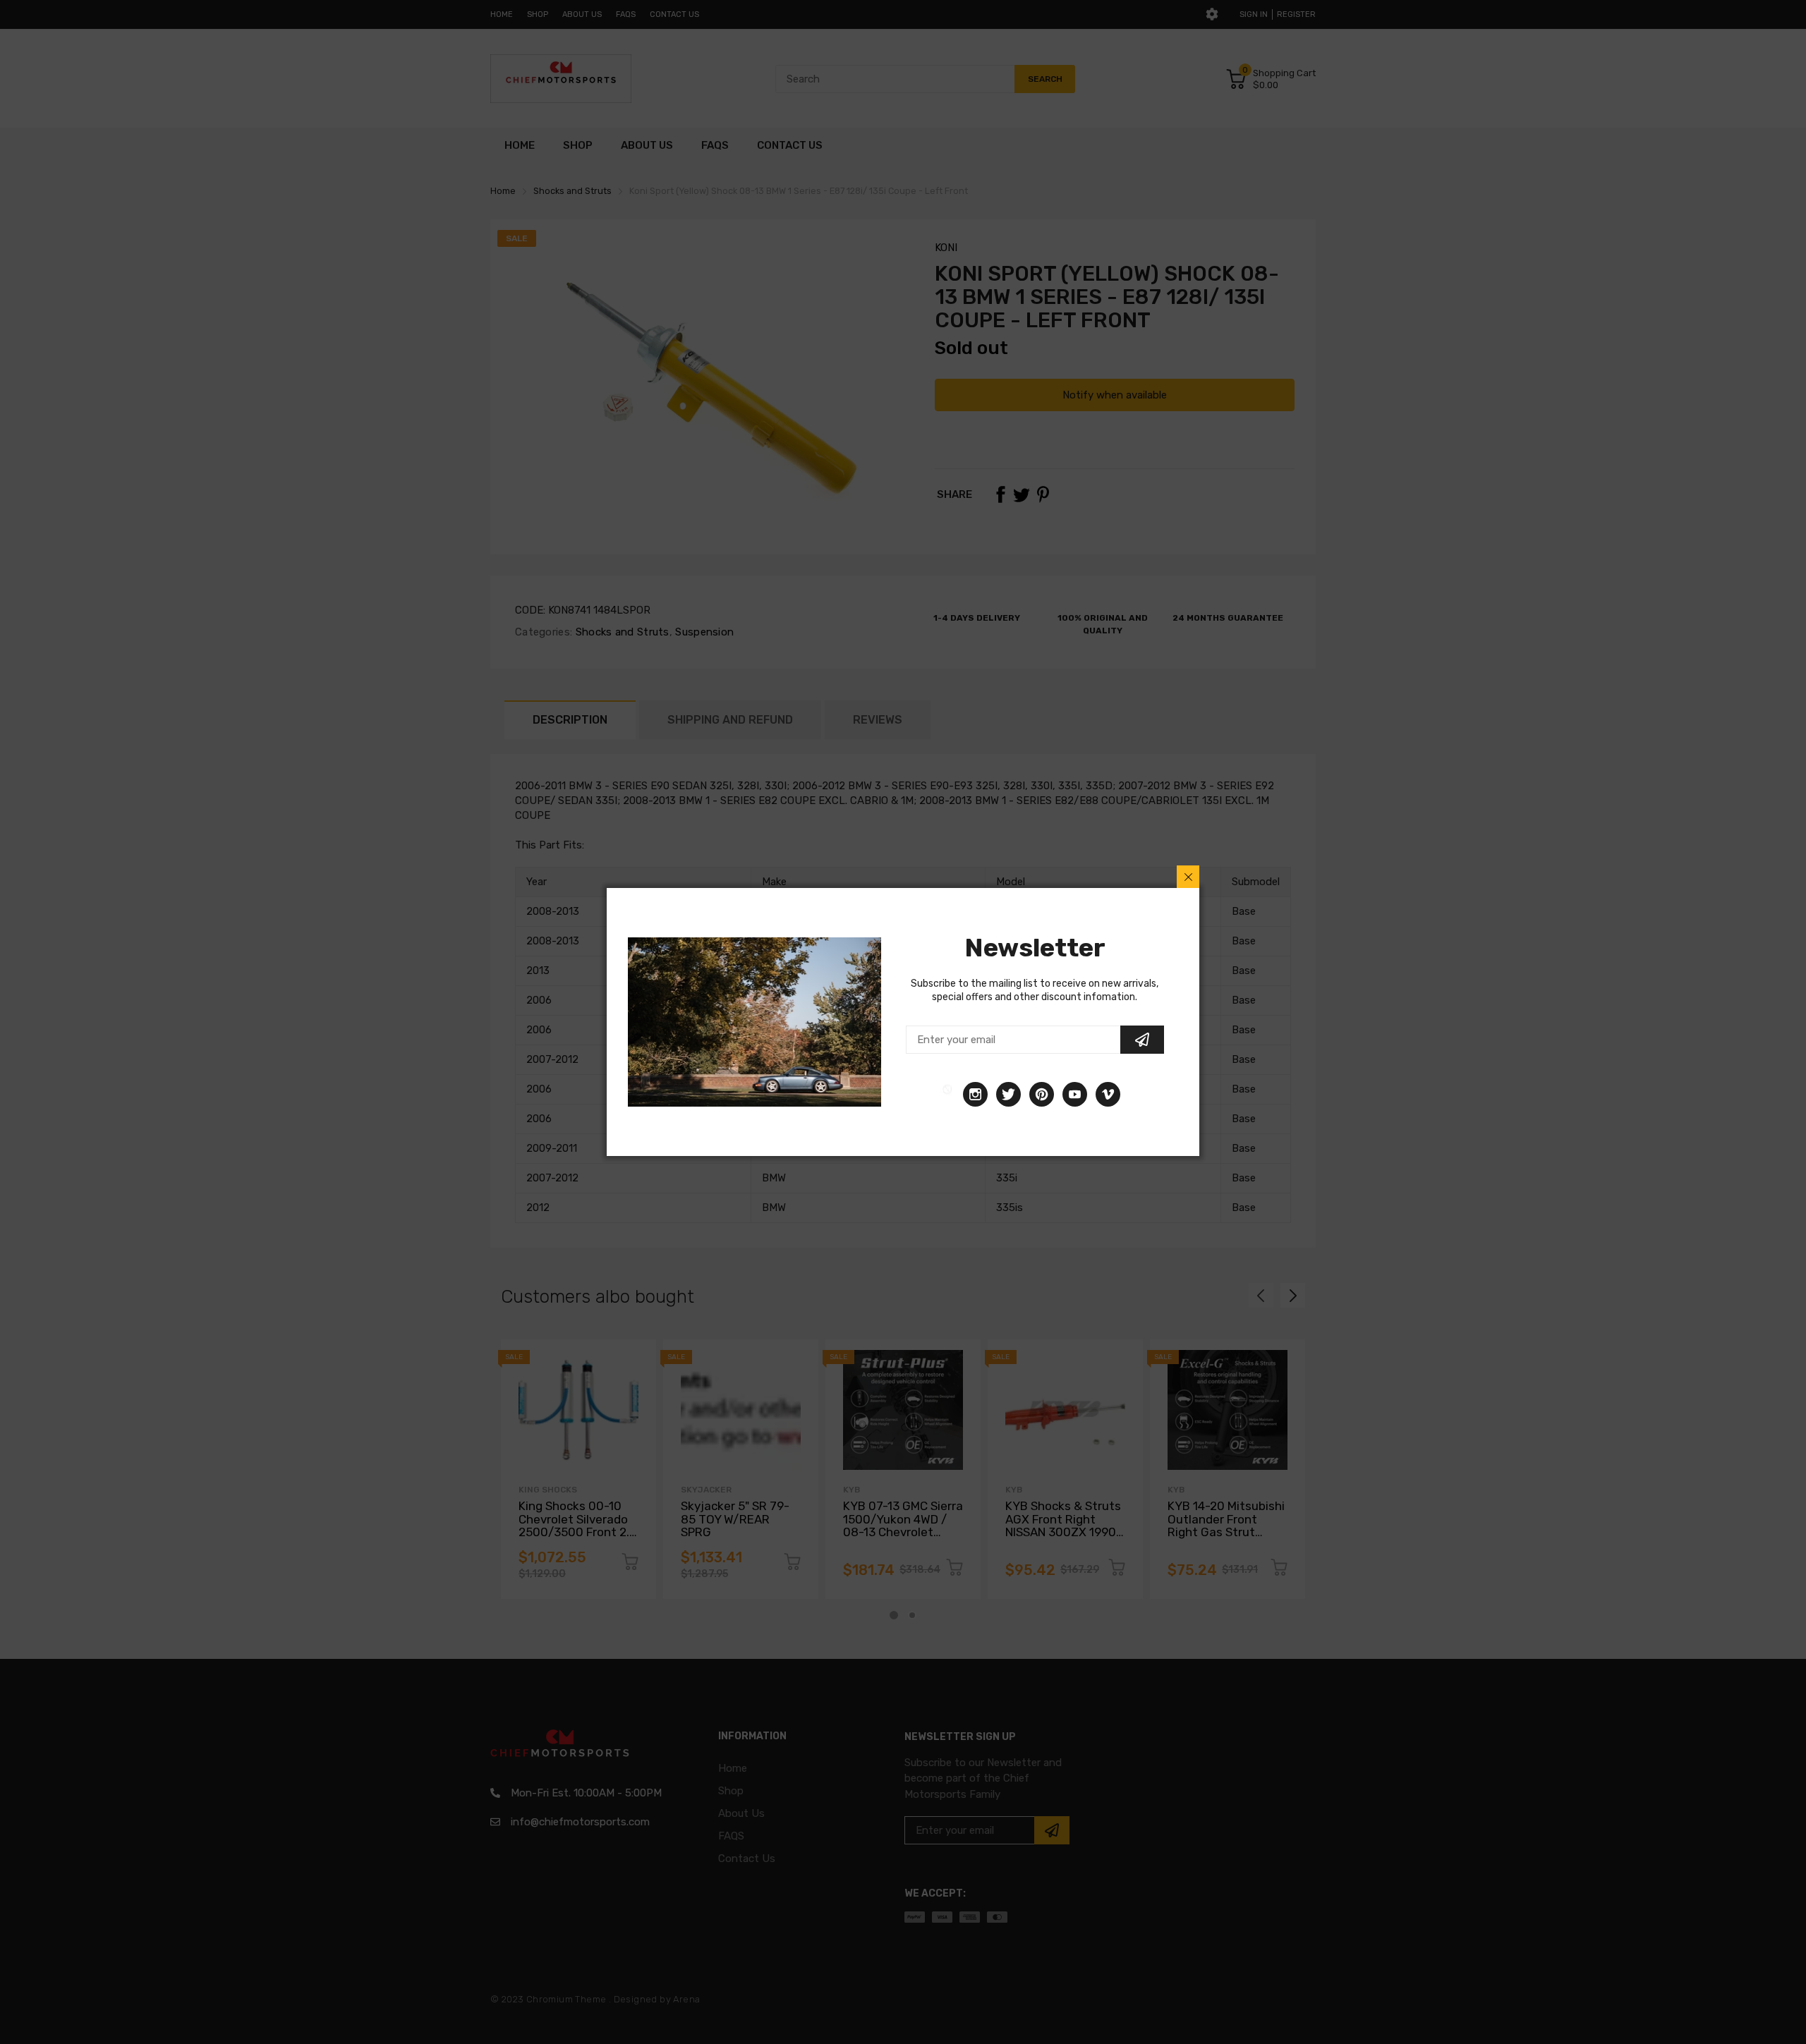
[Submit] (1142, 1040)
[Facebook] (947, 1094)
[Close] (1188, 877)
